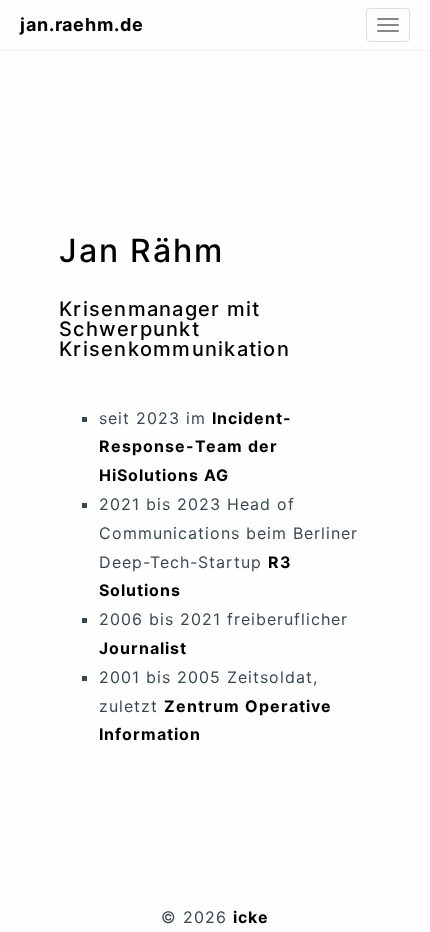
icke (251, 917)
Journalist (143, 648)
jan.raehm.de (82, 24)
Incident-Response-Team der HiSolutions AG (195, 447)
